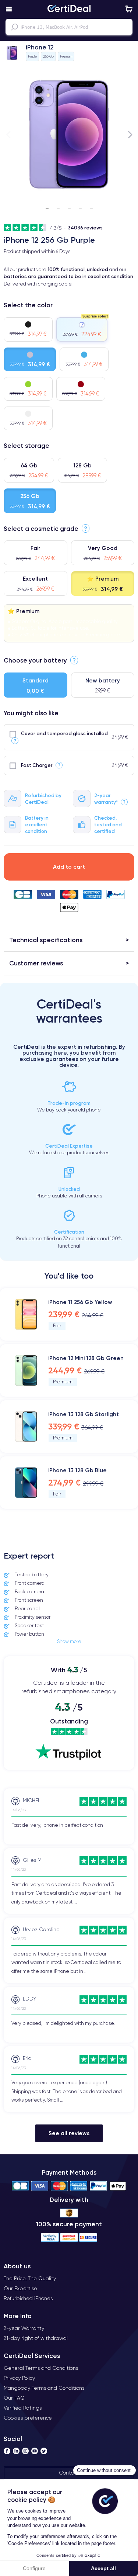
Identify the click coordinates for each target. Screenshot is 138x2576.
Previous (8, 134)
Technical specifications (46, 940)
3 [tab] (69, 205)
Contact (69, 2473)
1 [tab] (47, 205)
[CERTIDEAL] (69, 9)
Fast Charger (37, 765)
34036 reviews (85, 228)
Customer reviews (36, 963)
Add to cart (69, 867)
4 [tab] (80, 205)
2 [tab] (58, 205)
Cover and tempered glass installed (64, 733)
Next (130, 134)
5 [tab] (91, 205)
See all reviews (69, 2133)
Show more (69, 1641)
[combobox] (69, 27)
